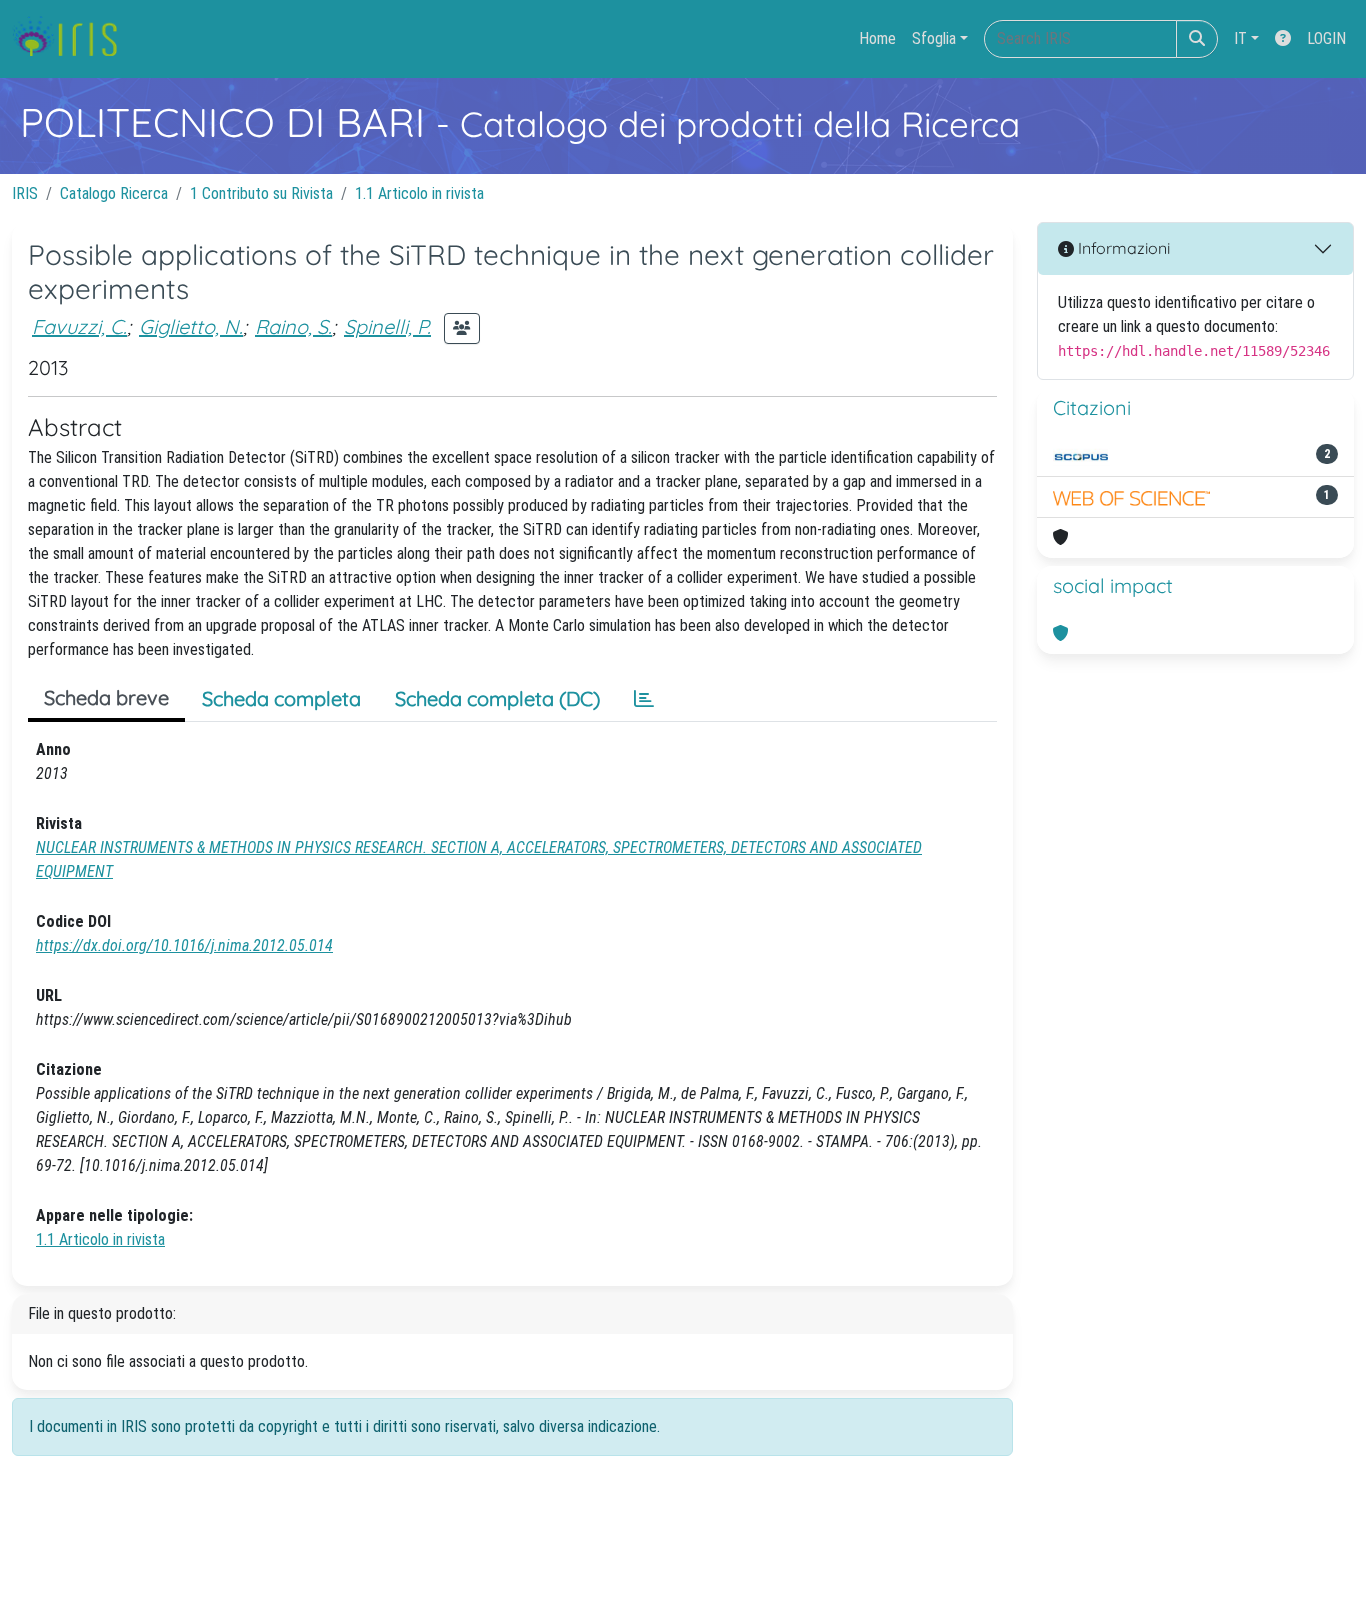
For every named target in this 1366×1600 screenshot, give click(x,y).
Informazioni (1122, 248)
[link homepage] (72, 39)
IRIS (25, 193)
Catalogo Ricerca (114, 193)
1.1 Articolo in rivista (419, 193)
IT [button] (1240, 38)
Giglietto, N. (191, 326)
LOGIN (1326, 38)
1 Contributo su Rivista (261, 193)
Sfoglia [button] (934, 38)
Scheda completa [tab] (281, 698)
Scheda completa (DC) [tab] (497, 698)
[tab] (644, 699)
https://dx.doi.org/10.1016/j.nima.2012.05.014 (184, 945)
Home (877, 38)
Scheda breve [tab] (106, 697)
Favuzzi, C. (79, 326)
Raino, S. (293, 326)
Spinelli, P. (387, 326)
